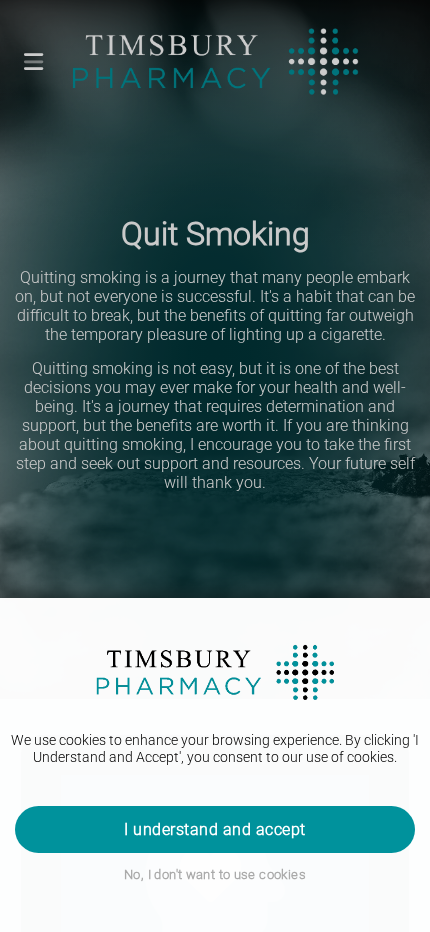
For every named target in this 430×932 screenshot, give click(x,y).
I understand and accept (214, 829)
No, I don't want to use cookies (215, 874)
